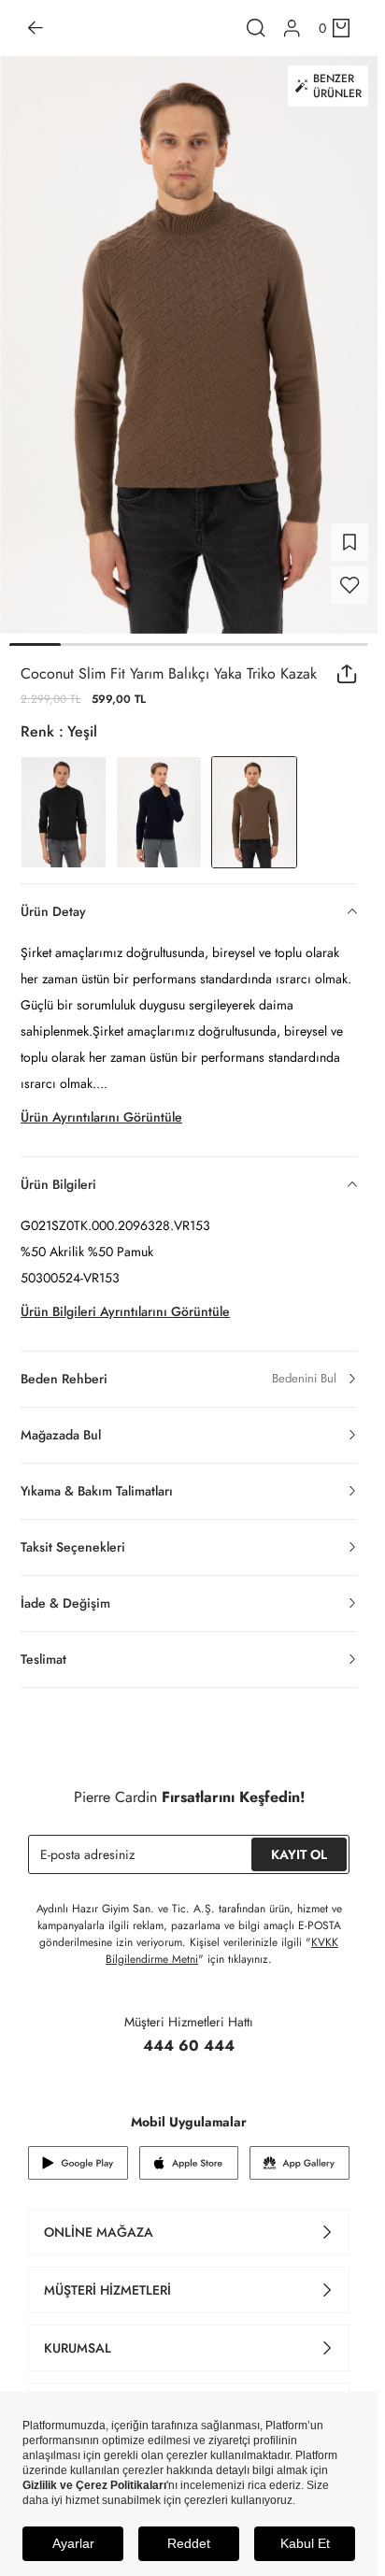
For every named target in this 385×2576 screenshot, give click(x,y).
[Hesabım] (292, 29)
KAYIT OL (299, 1843)
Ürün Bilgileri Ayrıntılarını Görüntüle (125, 1300)
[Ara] (256, 28)
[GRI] (64, 801)
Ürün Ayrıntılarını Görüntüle (101, 1106)
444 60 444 (189, 2034)
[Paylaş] (347, 663)
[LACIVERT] (159, 801)
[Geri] (36, 28)
